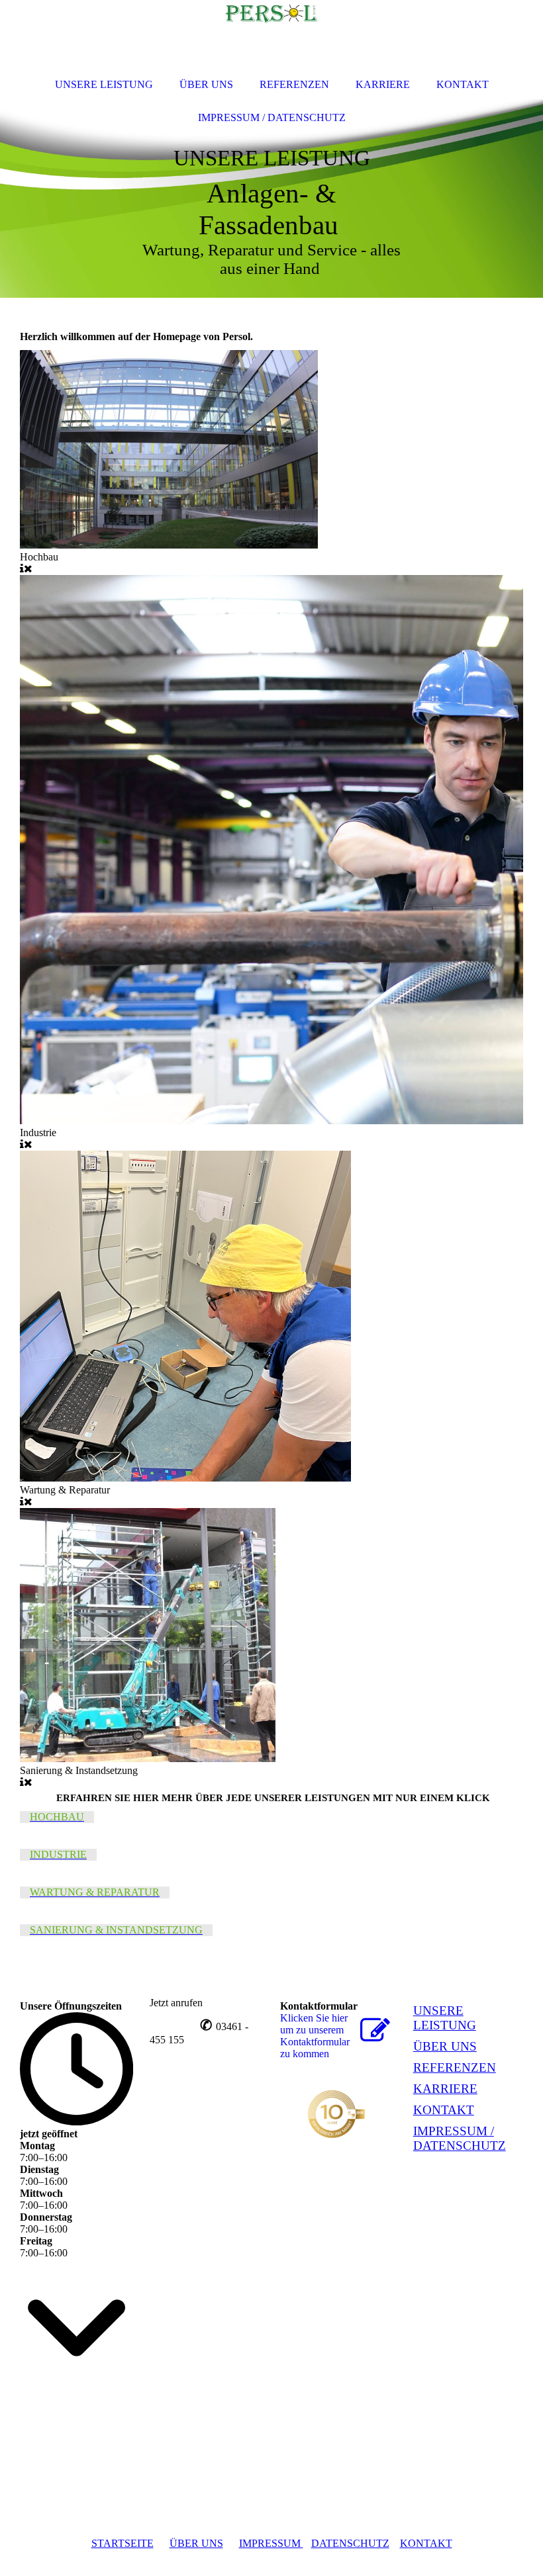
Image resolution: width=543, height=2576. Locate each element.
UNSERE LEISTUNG (445, 2018)
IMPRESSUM (271, 2543)
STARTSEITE (123, 2543)
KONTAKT (444, 2110)
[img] (271, 199)
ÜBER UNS (445, 2046)
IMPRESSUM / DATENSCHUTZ (460, 2138)
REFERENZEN (455, 2067)
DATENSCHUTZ (350, 2543)
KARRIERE (445, 2089)
